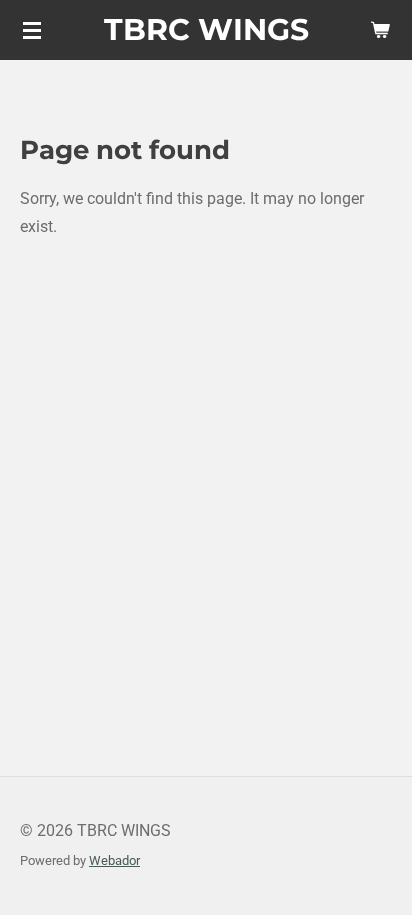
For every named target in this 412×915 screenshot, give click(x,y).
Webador (114, 860)
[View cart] (380, 30)
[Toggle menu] (32, 30)
